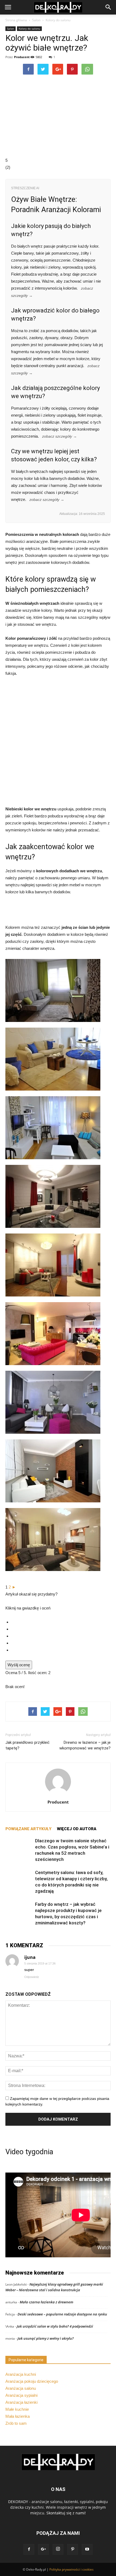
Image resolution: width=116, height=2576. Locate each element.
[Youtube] (87, 2549)
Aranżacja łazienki (21, 2402)
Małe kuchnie (17, 2409)
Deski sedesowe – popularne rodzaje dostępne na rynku (62, 2314)
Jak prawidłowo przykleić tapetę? (28, 1745)
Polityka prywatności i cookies (71, 2569)
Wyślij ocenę (19, 1665)
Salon (36, 20)
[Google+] (43, 2549)
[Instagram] (58, 2549)
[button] (108, 7)
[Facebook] (29, 2549)
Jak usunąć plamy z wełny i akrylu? (46, 2338)
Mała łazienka (18, 2416)
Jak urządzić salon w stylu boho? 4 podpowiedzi (55, 2326)
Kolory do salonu (58, 20)
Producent (22, 57)
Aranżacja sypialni (21, 2395)
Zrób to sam (16, 2423)
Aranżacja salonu (21, 2388)
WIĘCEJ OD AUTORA (77, 1829)
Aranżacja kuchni (21, 2374)
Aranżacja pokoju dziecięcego (32, 2381)
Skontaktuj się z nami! (66, 2513)
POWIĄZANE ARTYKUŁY (28, 1829)
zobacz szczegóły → (59, 436)
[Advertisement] (58, 744)
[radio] (61, 1622)
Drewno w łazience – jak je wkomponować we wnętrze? (85, 1745)
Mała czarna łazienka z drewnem (47, 2302)
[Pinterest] (73, 2549)
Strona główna (16, 20)
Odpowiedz (32, 1977)
